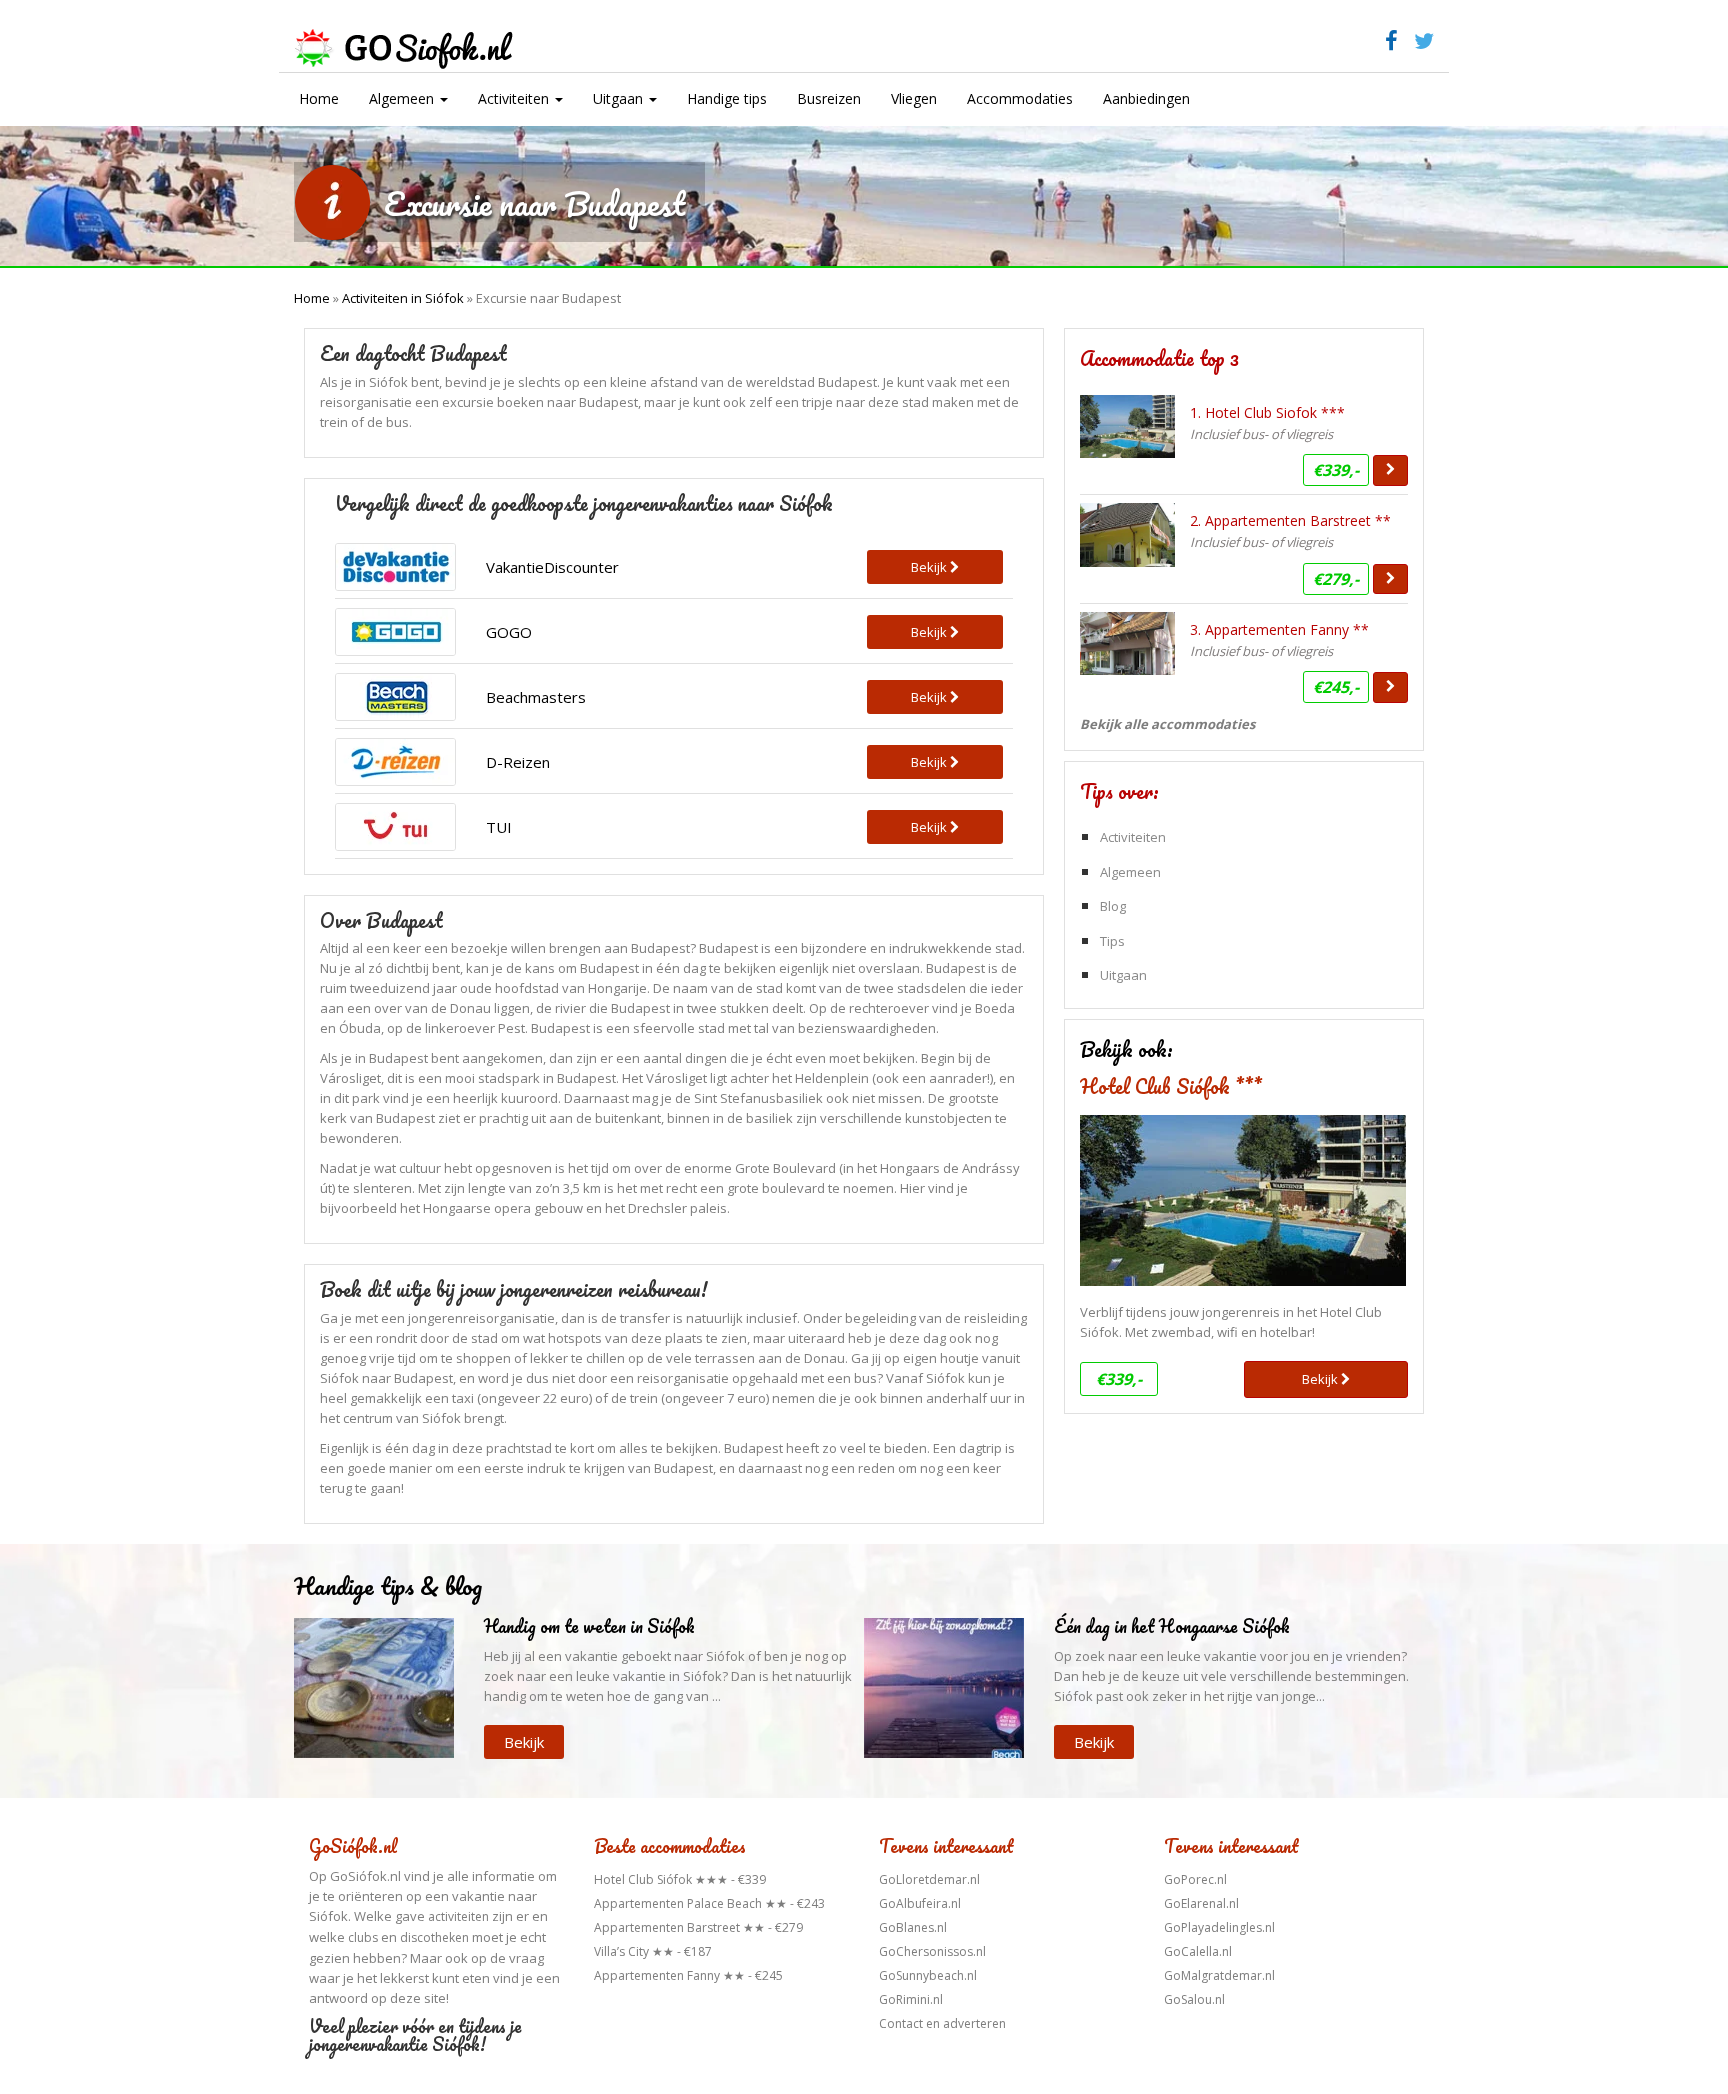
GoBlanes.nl (913, 1927)
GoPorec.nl (1195, 1879)
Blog (1113, 906)
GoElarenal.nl (1201, 1903)
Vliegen (914, 98)
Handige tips (727, 98)
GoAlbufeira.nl (920, 1903)
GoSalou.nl (1194, 1999)
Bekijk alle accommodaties (1167, 724)
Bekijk (1321, 1379)
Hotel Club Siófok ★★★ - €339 (680, 1879)
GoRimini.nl (911, 1999)
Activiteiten (515, 98)
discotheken (434, 1937)
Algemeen (403, 98)
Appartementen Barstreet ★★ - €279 (698, 1927)
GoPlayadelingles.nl (1219, 1927)
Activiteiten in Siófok (403, 298)
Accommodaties (1020, 98)
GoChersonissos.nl (932, 1951)
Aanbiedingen (1146, 98)
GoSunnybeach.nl (928, 1975)
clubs (363, 1937)
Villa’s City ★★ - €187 (653, 1951)
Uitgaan (620, 98)
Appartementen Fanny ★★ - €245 (688, 1975)
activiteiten (458, 1916)
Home (319, 98)
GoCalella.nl (1198, 1951)
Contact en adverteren (942, 2023)
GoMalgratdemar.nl (1219, 1975)
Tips (1112, 941)
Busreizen (829, 98)
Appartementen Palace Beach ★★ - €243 (709, 1903)
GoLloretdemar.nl (929, 1879)
